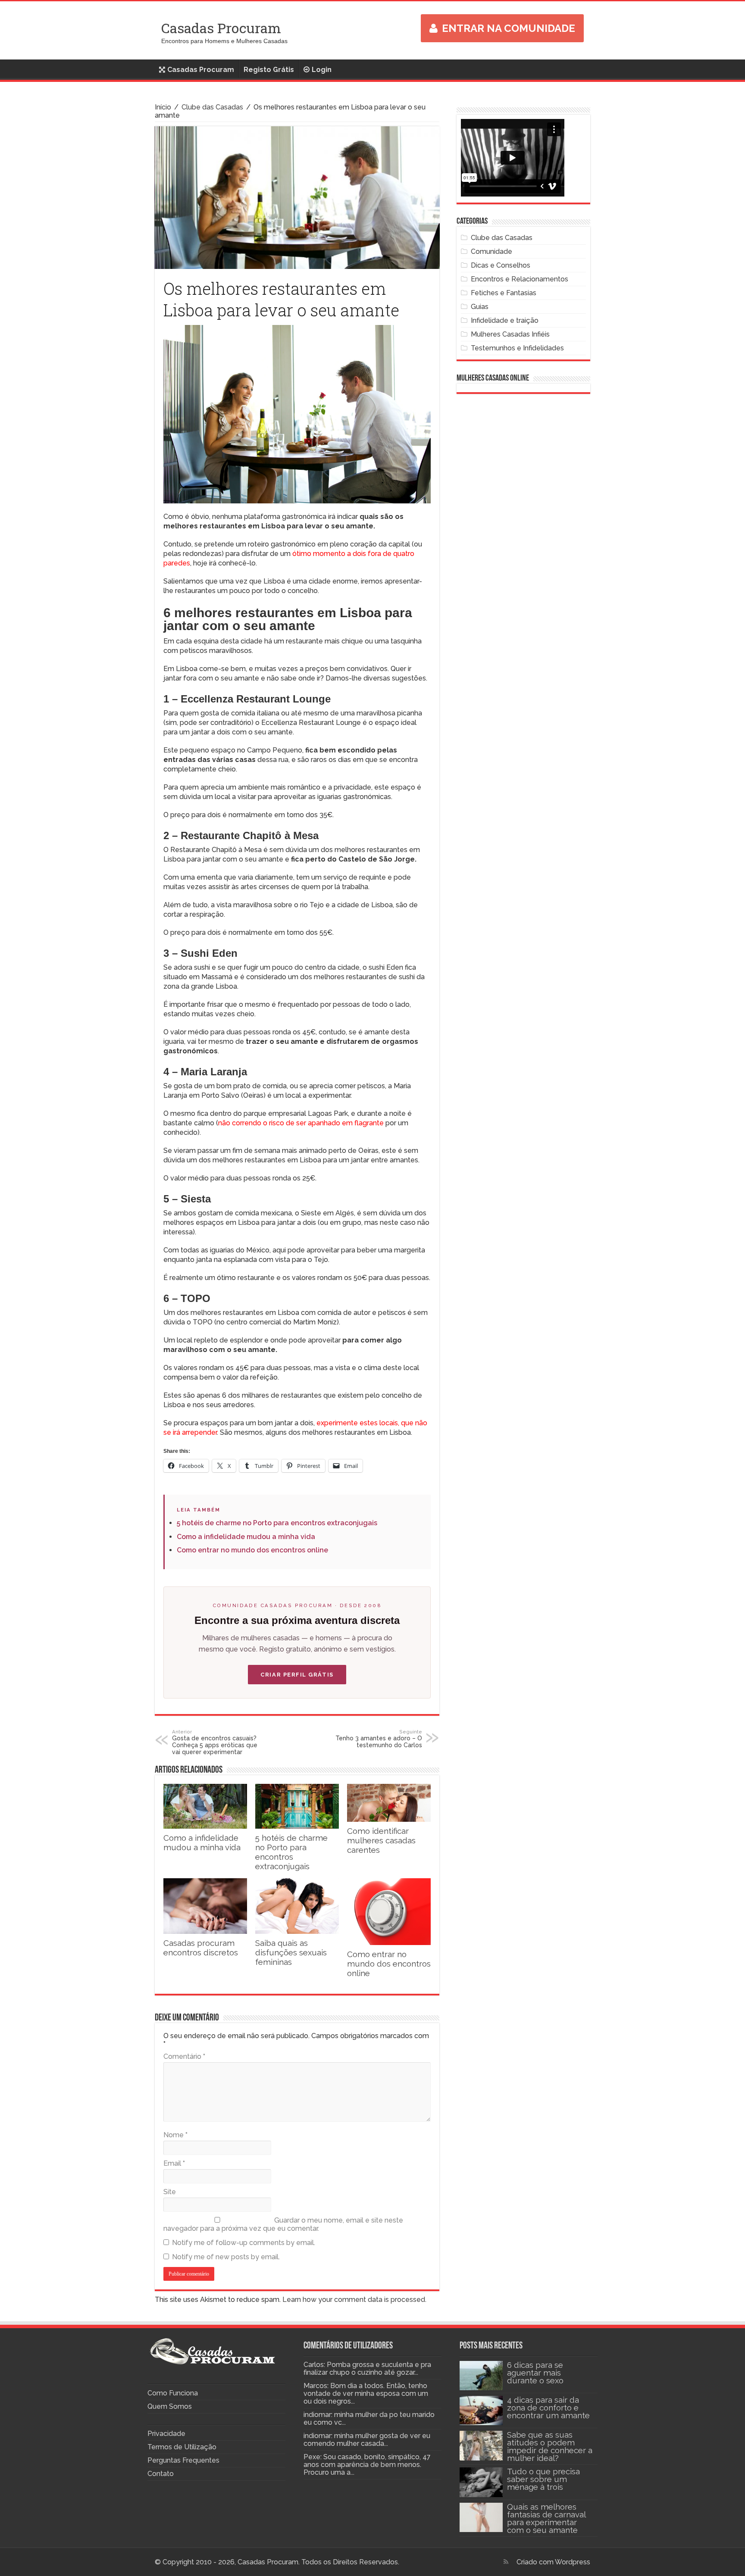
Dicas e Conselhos (501, 265)
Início (163, 107)
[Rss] (506, 2562)
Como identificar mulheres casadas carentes (381, 1840)
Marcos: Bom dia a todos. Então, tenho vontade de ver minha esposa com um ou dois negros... (366, 2393)
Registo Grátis (269, 70)
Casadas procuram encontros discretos (201, 1948)
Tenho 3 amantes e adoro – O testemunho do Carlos (379, 1739)
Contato (161, 2474)
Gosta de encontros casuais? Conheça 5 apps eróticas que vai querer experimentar (215, 1742)
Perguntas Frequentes (183, 2460)
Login (322, 70)
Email (174, 2163)
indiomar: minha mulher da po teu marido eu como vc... (369, 2418)
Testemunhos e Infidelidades (517, 348)
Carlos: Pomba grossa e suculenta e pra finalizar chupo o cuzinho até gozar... (367, 2368)
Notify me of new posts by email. (226, 2257)
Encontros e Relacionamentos (520, 279)
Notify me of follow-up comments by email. (244, 2243)
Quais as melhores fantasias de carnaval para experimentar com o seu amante (546, 2518)
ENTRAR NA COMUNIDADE (509, 28)
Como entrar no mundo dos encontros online (252, 1550)
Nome (175, 2135)
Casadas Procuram (221, 28)
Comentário (184, 2056)
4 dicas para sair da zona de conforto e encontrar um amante (548, 2407)
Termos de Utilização (182, 2447)
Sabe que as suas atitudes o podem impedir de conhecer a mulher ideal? (550, 2446)
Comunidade (491, 251)
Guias (480, 307)
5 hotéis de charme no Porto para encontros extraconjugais (277, 1523)
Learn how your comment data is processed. (354, 2300)
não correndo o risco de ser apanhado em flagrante (301, 1123)
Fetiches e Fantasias (504, 293)
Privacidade (166, 2434)
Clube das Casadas (212, 107)
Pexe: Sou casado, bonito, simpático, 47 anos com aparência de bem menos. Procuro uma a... (367, 2465)
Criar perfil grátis (297, 1675)
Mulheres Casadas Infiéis (510, 334)
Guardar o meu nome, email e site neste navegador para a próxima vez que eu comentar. (283, 2224)
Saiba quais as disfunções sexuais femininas (291, 1952)
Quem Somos (170, 2406)
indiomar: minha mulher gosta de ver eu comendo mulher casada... (367, 2440)
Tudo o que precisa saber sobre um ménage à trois (543, 2479)
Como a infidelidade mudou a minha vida (246, 1537)
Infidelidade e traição (505, 320)
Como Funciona (173, 2393)
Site (170, 2192)
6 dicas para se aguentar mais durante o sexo (535, 2373)
